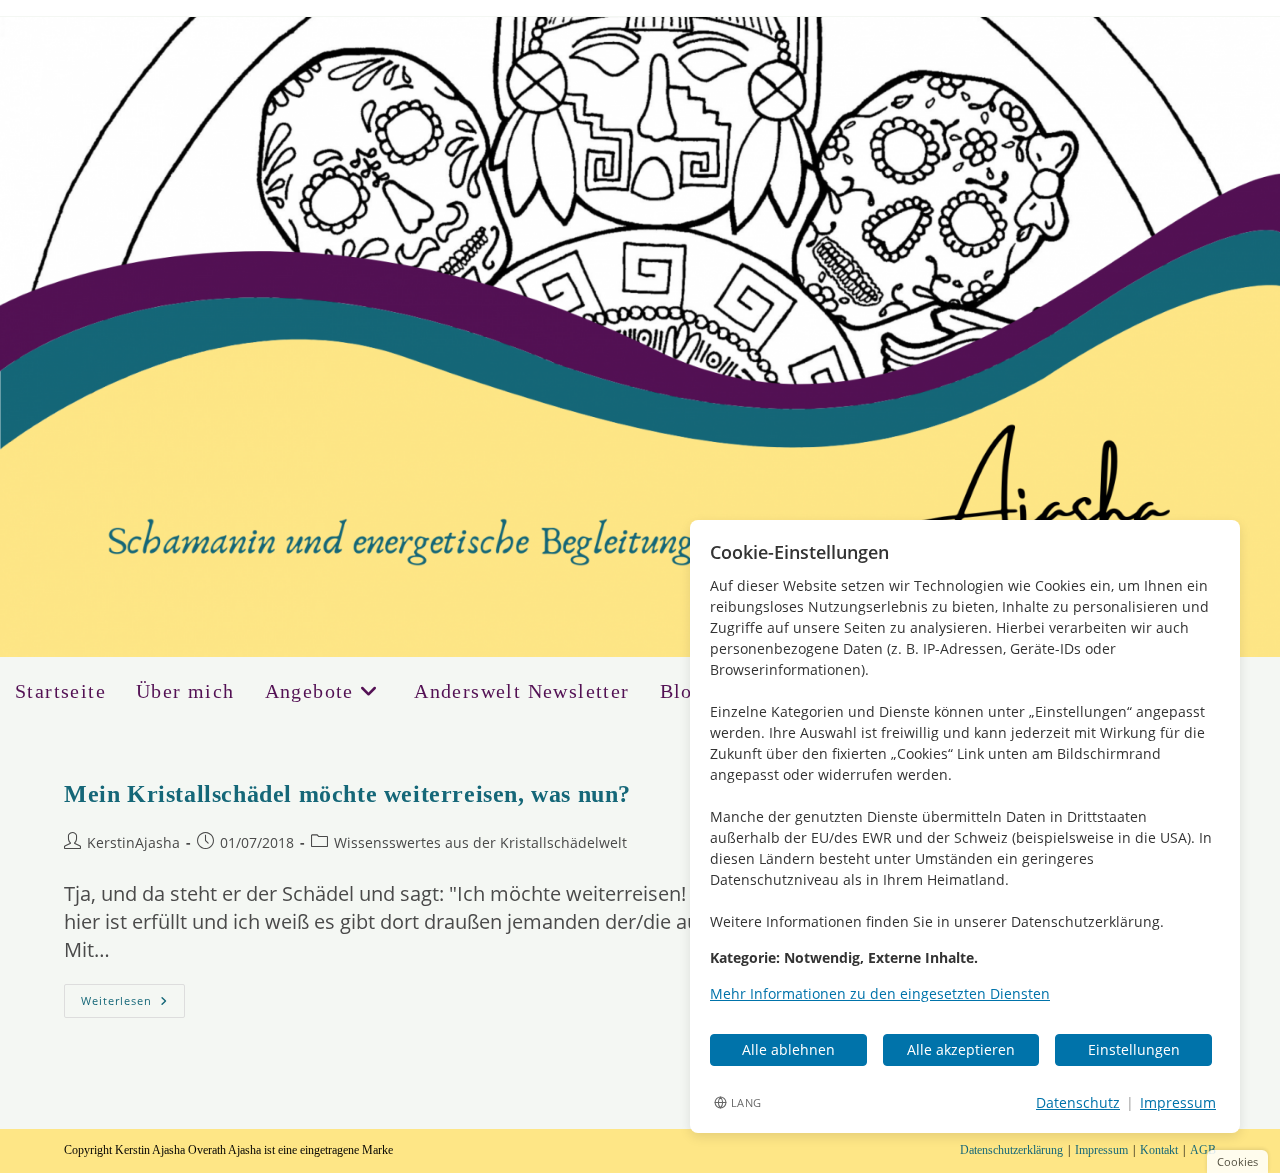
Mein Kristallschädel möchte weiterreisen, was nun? (347, 794)
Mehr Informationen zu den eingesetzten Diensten (880, 993)
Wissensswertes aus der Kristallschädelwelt (480, 842)
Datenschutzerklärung (1011, 1150)
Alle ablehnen (788, 1049)
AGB (1203, 1150)
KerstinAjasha (133, 842)
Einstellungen (1134, 1049)
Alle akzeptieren (961, 1049)
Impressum (1101, 1150)
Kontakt (1159, 1150)
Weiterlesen (133, 1004)
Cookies (1237, 1161)
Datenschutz (1078, 1102)
